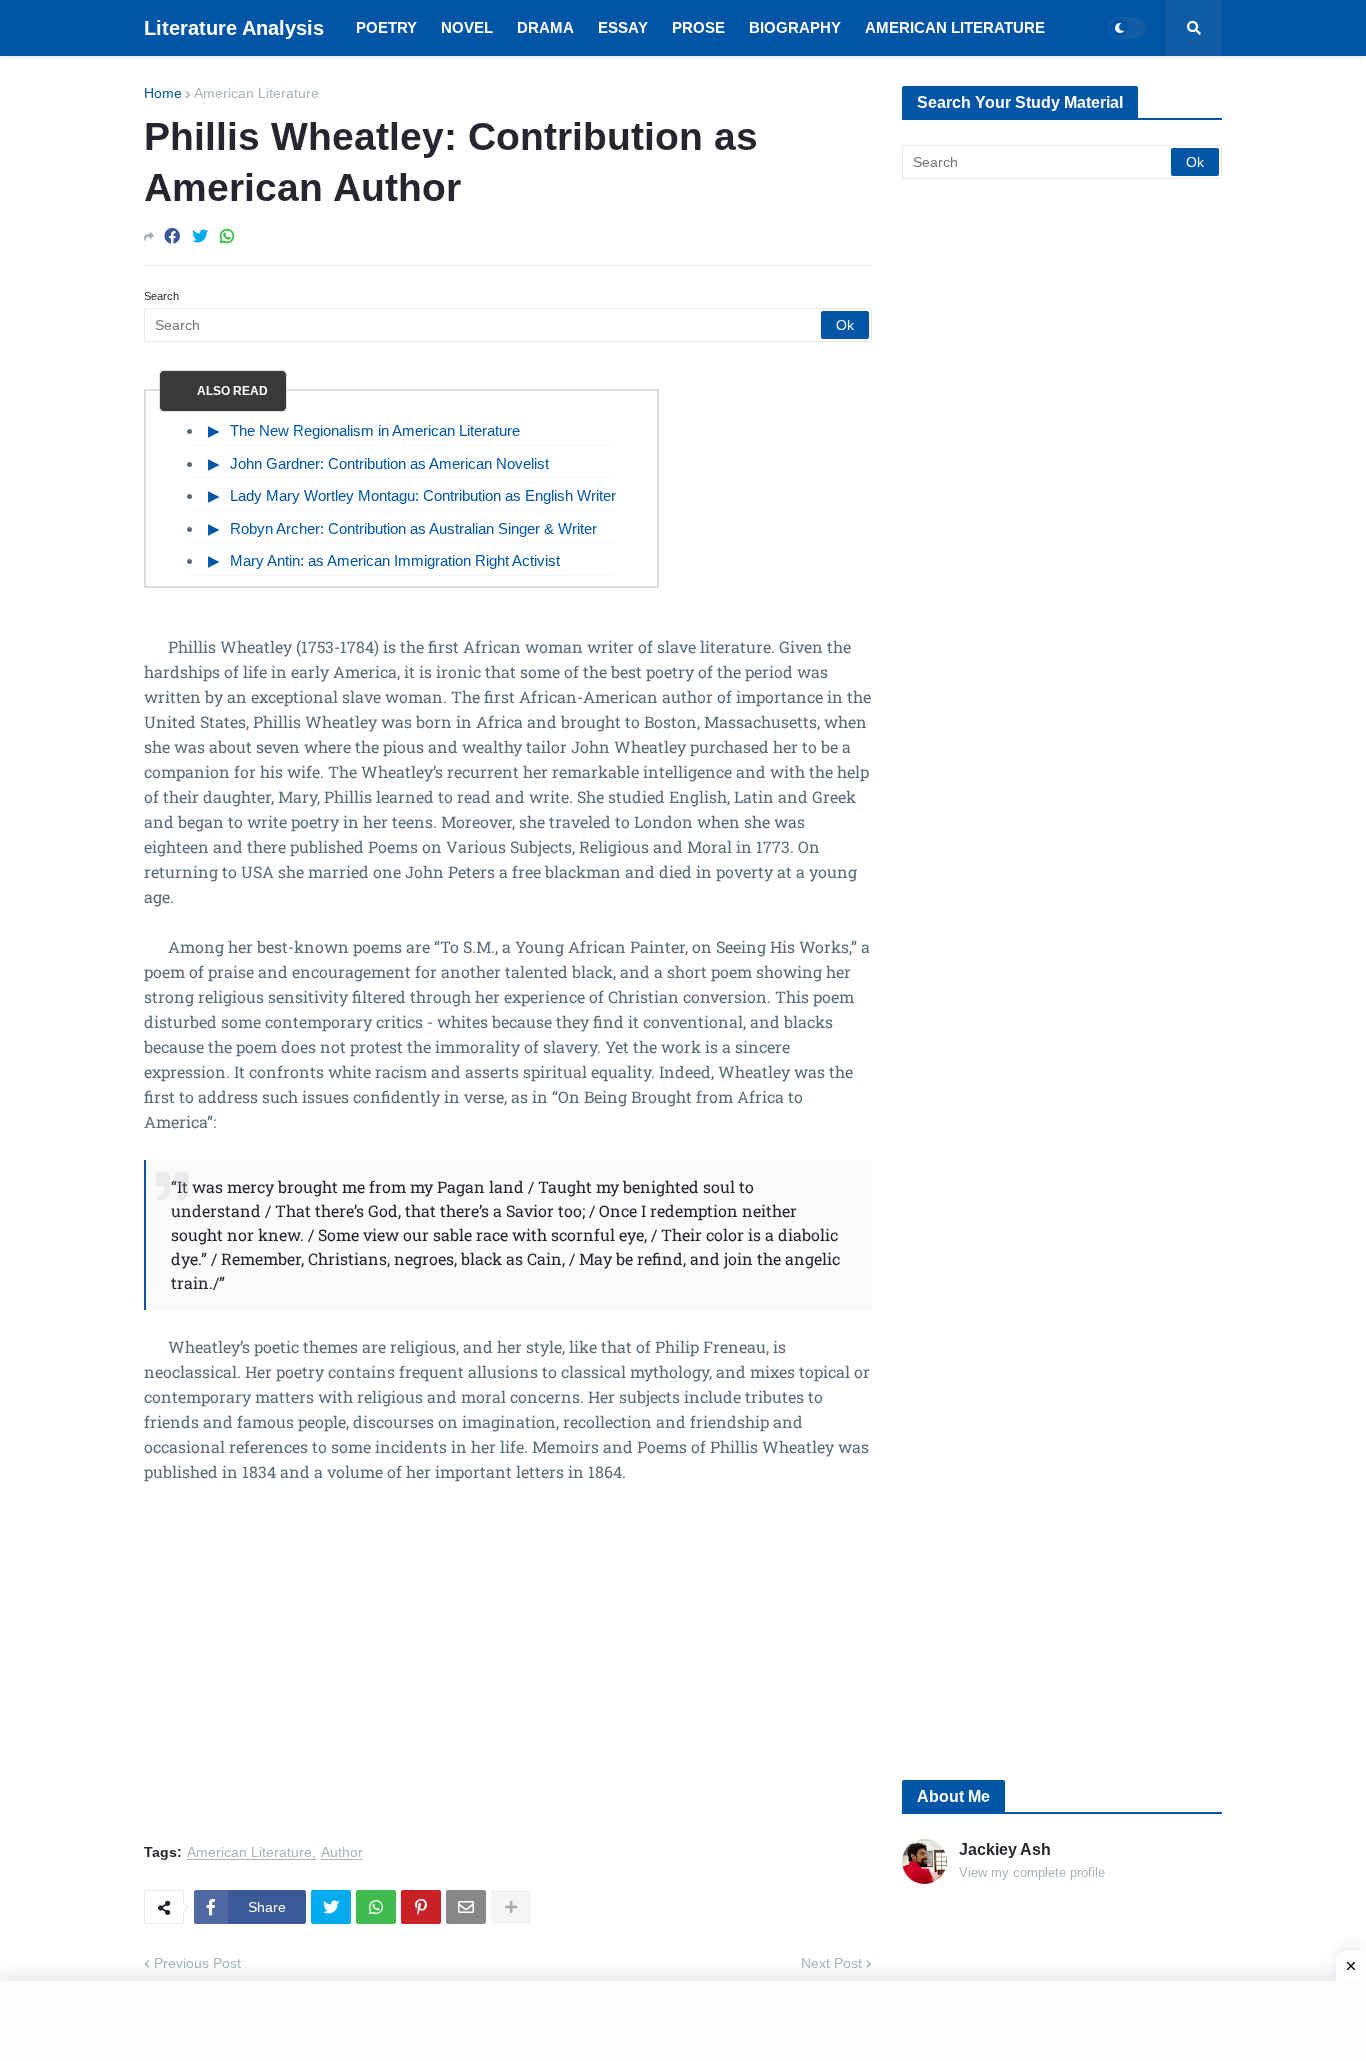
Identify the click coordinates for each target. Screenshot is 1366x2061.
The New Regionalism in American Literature (375, 430)
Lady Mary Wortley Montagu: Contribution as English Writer (423, 495)
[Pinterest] (421, 1907)
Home (163, 93)
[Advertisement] (508, 1675)
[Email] (466, 1907)
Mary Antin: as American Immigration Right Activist (395, 560)
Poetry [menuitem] (386, 27)
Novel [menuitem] (467, 27)
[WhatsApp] (227, 236)
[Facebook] (172, 236)
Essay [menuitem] (623, 27)
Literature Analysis (234, 28)
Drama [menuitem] (545, 27)
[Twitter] (200, 236)
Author (342, 1852)
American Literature (256, 93)
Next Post (831, 1963)
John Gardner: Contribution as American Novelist (389, 463)
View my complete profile (1032, 1872)
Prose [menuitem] (698, 27)
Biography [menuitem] (795, 27)
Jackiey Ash (1005, 1849)
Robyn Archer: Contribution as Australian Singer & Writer (413, 528)
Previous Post (197, 1963)
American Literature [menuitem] (955, 27)
